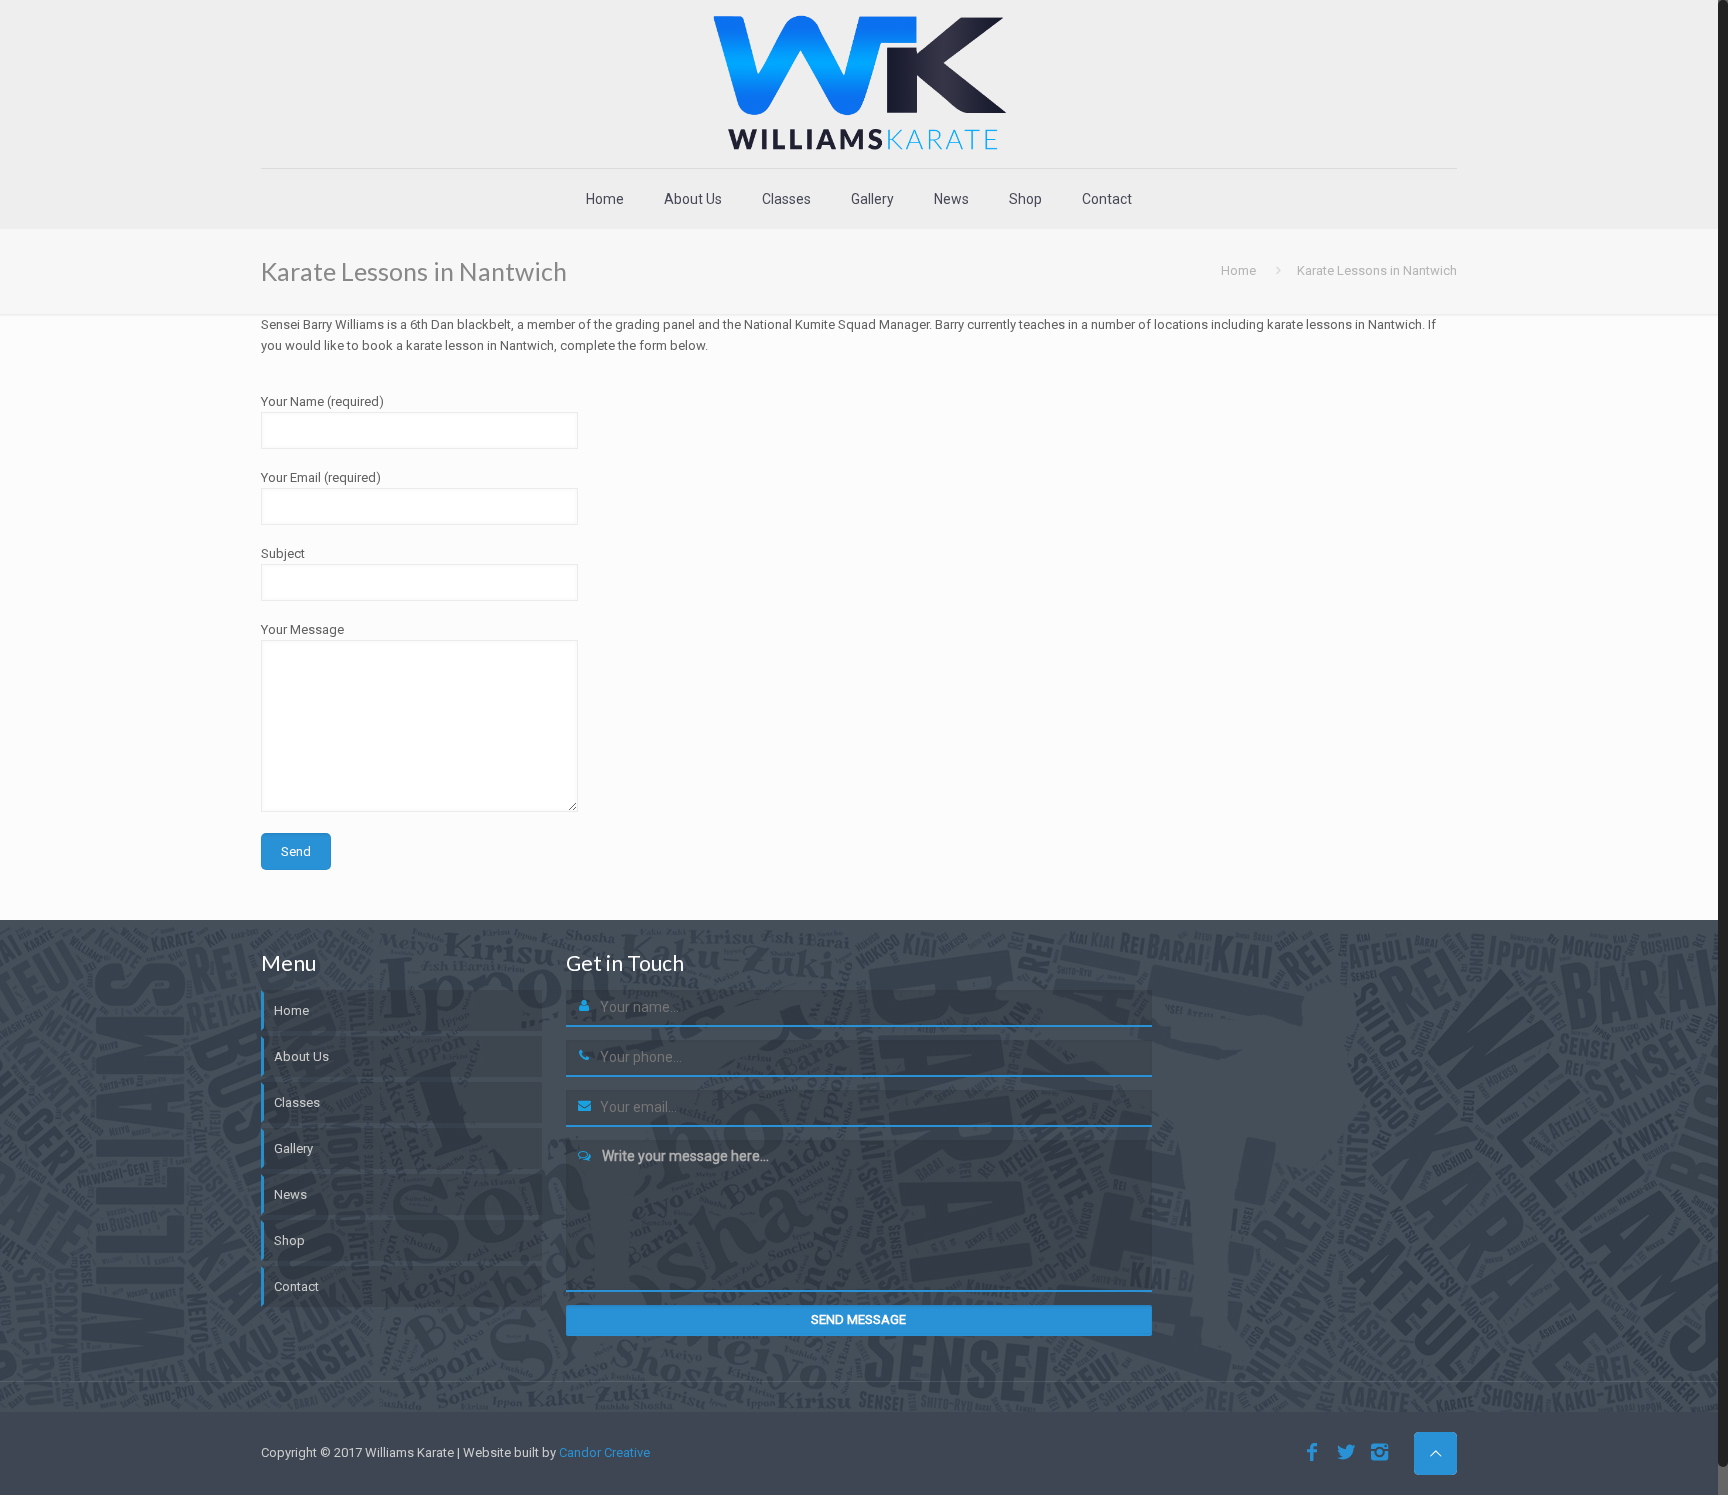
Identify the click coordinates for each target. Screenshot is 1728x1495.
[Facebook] (1312, 1452)
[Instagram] (1380, 1452)
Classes (297, 1102)
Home (1238, 270)
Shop (289, 1240)
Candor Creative (604, 1452)
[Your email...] (584, 1108)
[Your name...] (584, 1008)
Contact (296, 1286)
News (290, 1194)
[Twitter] (1346, 1452)
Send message (858, 1319)
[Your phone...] (584, 1058)
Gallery (293, 1148)
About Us (301, 1056)
